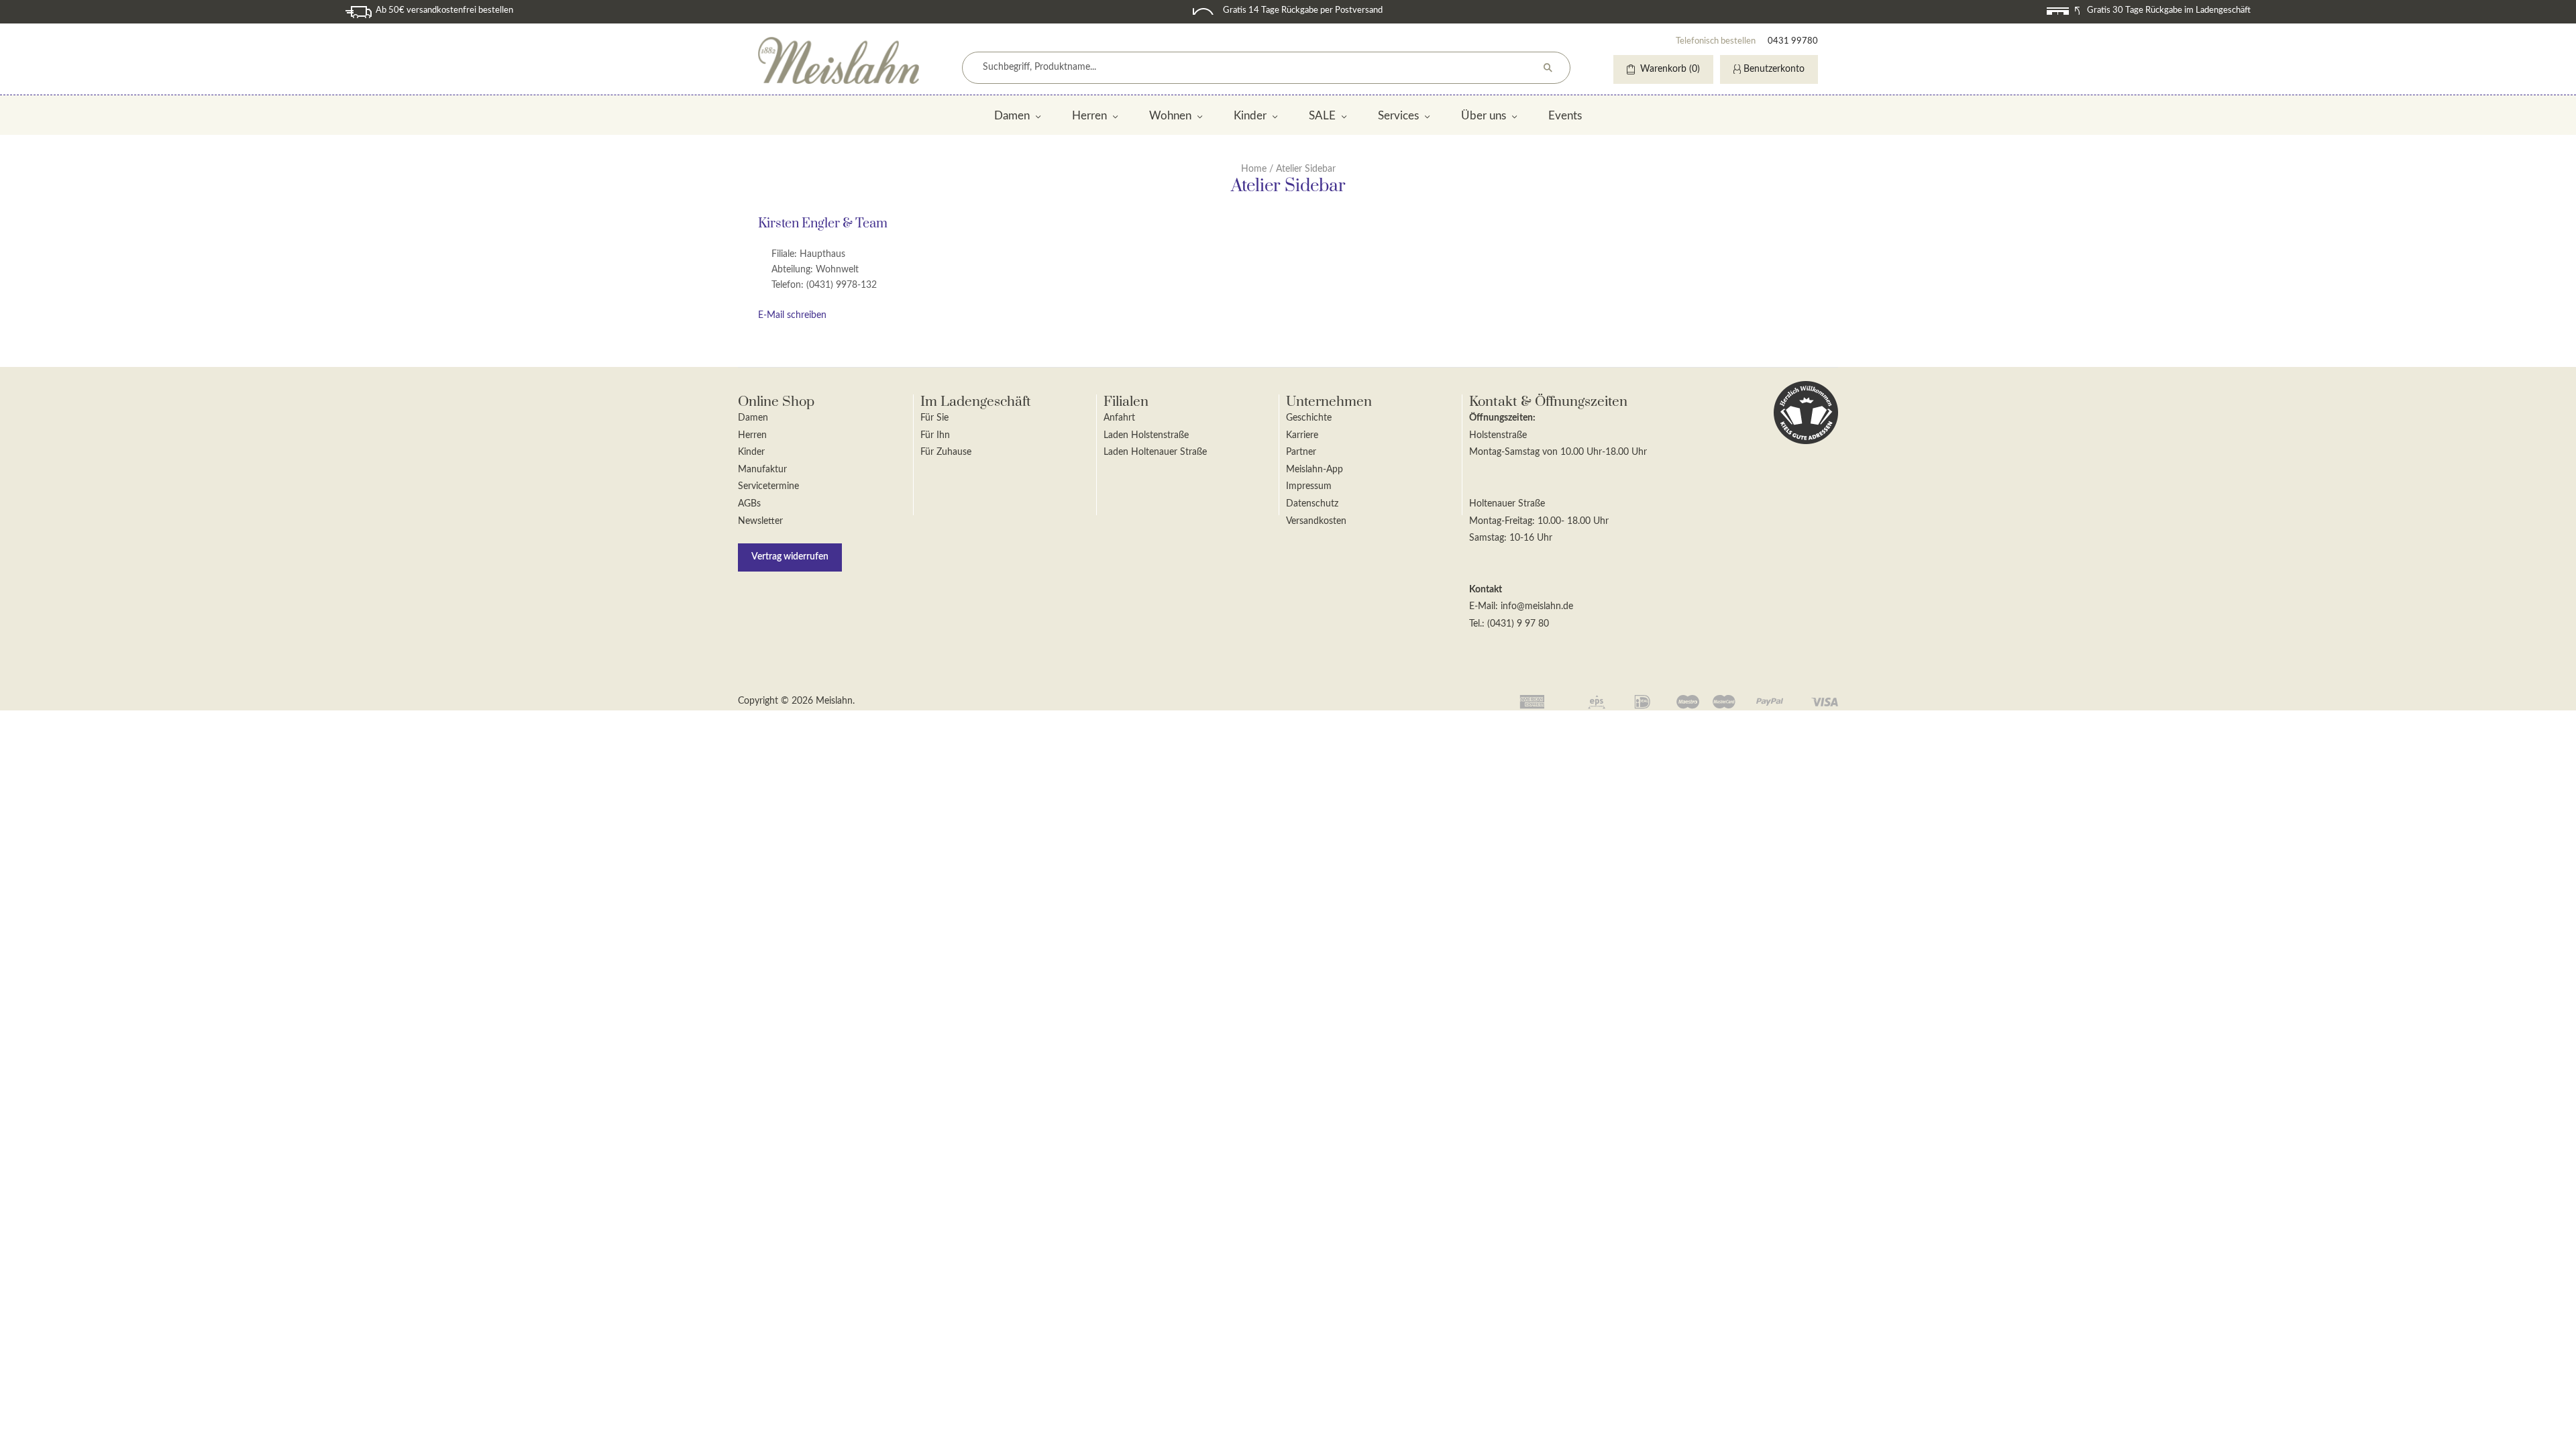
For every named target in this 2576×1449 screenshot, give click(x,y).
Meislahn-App (1314, 470)
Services (1398, 116)
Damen (1012, 116)
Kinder (1250, 116)
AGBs (749, 504)
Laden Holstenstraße (1146, 435)
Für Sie (934, 418)
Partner (1301, 452)
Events (1565, 116)
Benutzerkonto (1774, 69)
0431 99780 (1793, 41)
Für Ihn (935, 435)
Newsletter (760, 521)
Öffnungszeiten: (1502, 418)
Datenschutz (1312, 504)
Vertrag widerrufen (790, 557)
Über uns (1484, 116)
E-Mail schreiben (792, 315)
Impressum (1309, 486)
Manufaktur (762, 470)
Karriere (1302, 435)
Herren (1089, 116)
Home (1254, 169)
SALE (1322, 116)
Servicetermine (768, 486)
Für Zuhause (946, 452)
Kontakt (1486, 590)
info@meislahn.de (1537, 606)
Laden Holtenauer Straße (1155, 452)
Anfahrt (1119, 418)
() (1670, 69)
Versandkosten (1316, 521)
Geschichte (1309, 418)
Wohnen (1170, 116)
